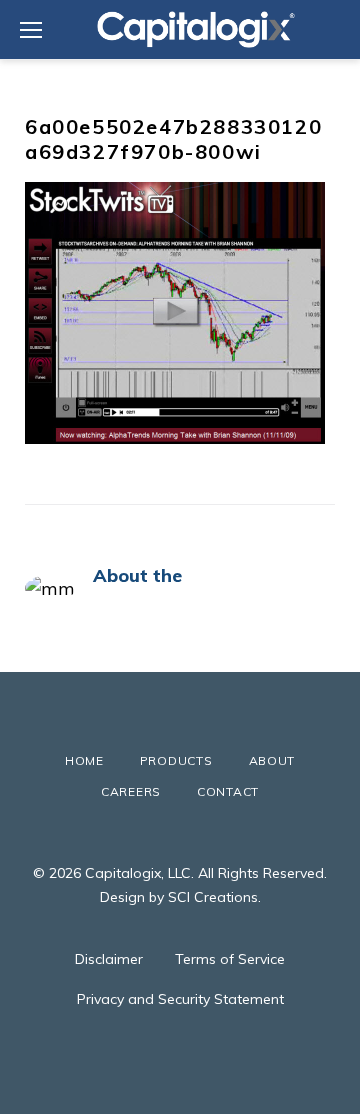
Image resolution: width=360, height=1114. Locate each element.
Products (176, 760)
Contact (228, 791)
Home (84, 760)
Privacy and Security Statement (180, 999)
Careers (131, 791)
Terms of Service (230, 959)
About (272, 760)
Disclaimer (109, 959)
